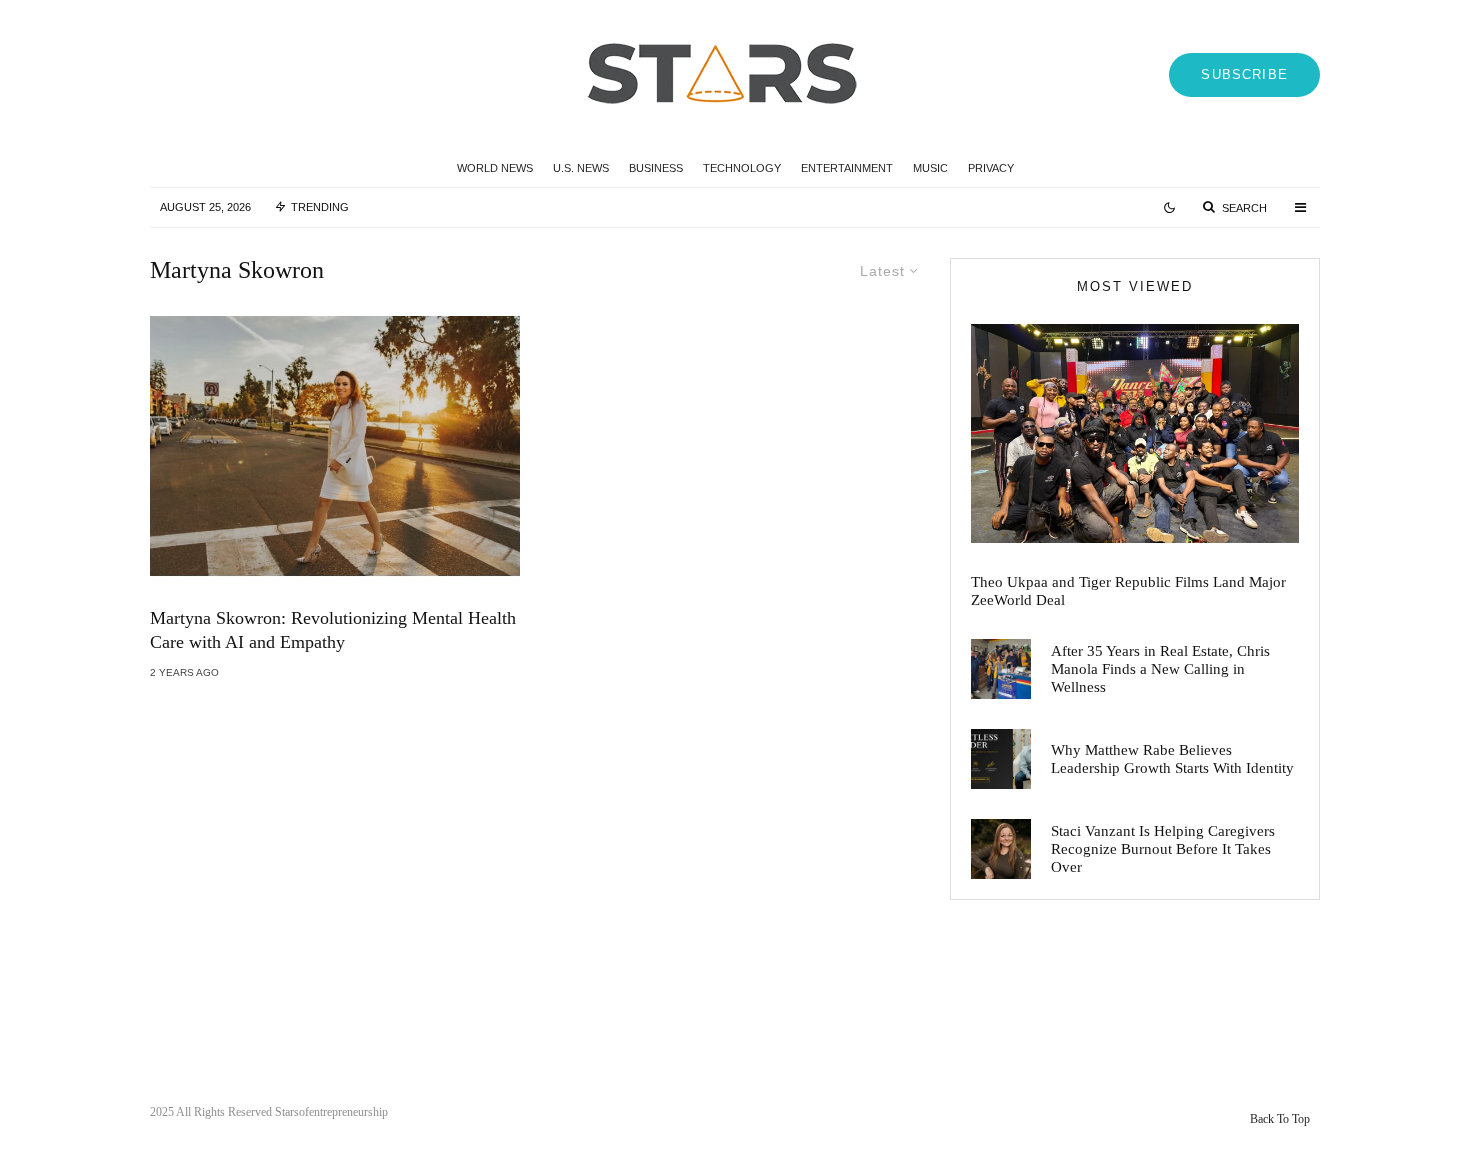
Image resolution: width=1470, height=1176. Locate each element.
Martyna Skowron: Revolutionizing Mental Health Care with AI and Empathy (333, 630)
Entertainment (847, 168)
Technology (742, 168)
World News (495, 168)
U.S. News (581, 168)
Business (656, 168)
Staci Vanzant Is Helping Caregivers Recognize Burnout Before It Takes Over (1163, 849)
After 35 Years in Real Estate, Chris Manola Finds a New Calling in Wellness (1160, 669)
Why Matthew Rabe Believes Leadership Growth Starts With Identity (1172, 759)
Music (930, 168)
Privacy (991, 168)
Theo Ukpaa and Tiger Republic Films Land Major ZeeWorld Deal (1128, 591)
